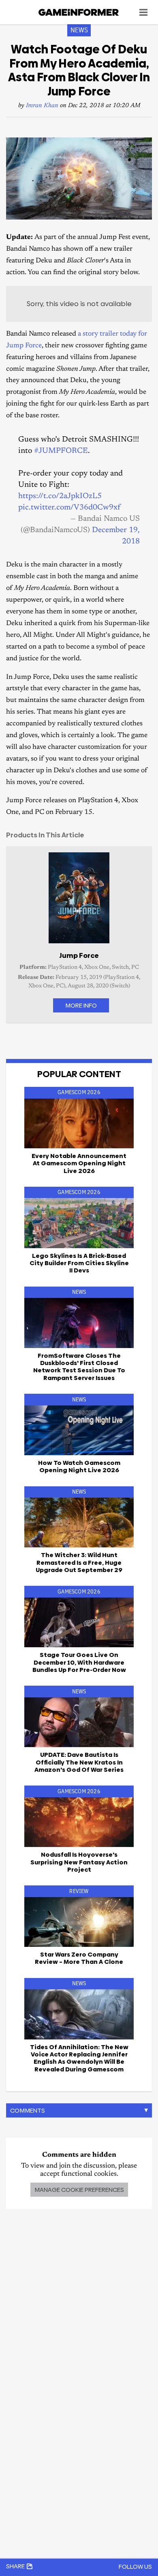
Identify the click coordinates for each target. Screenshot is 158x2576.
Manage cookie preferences (79, 2190)
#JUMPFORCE (61, 451)
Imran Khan (42, 106)
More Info (81, 1005)
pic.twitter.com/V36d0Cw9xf (69, 508)
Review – (79, 1958)
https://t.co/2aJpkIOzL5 (60, 496)
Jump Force (79, 955)
